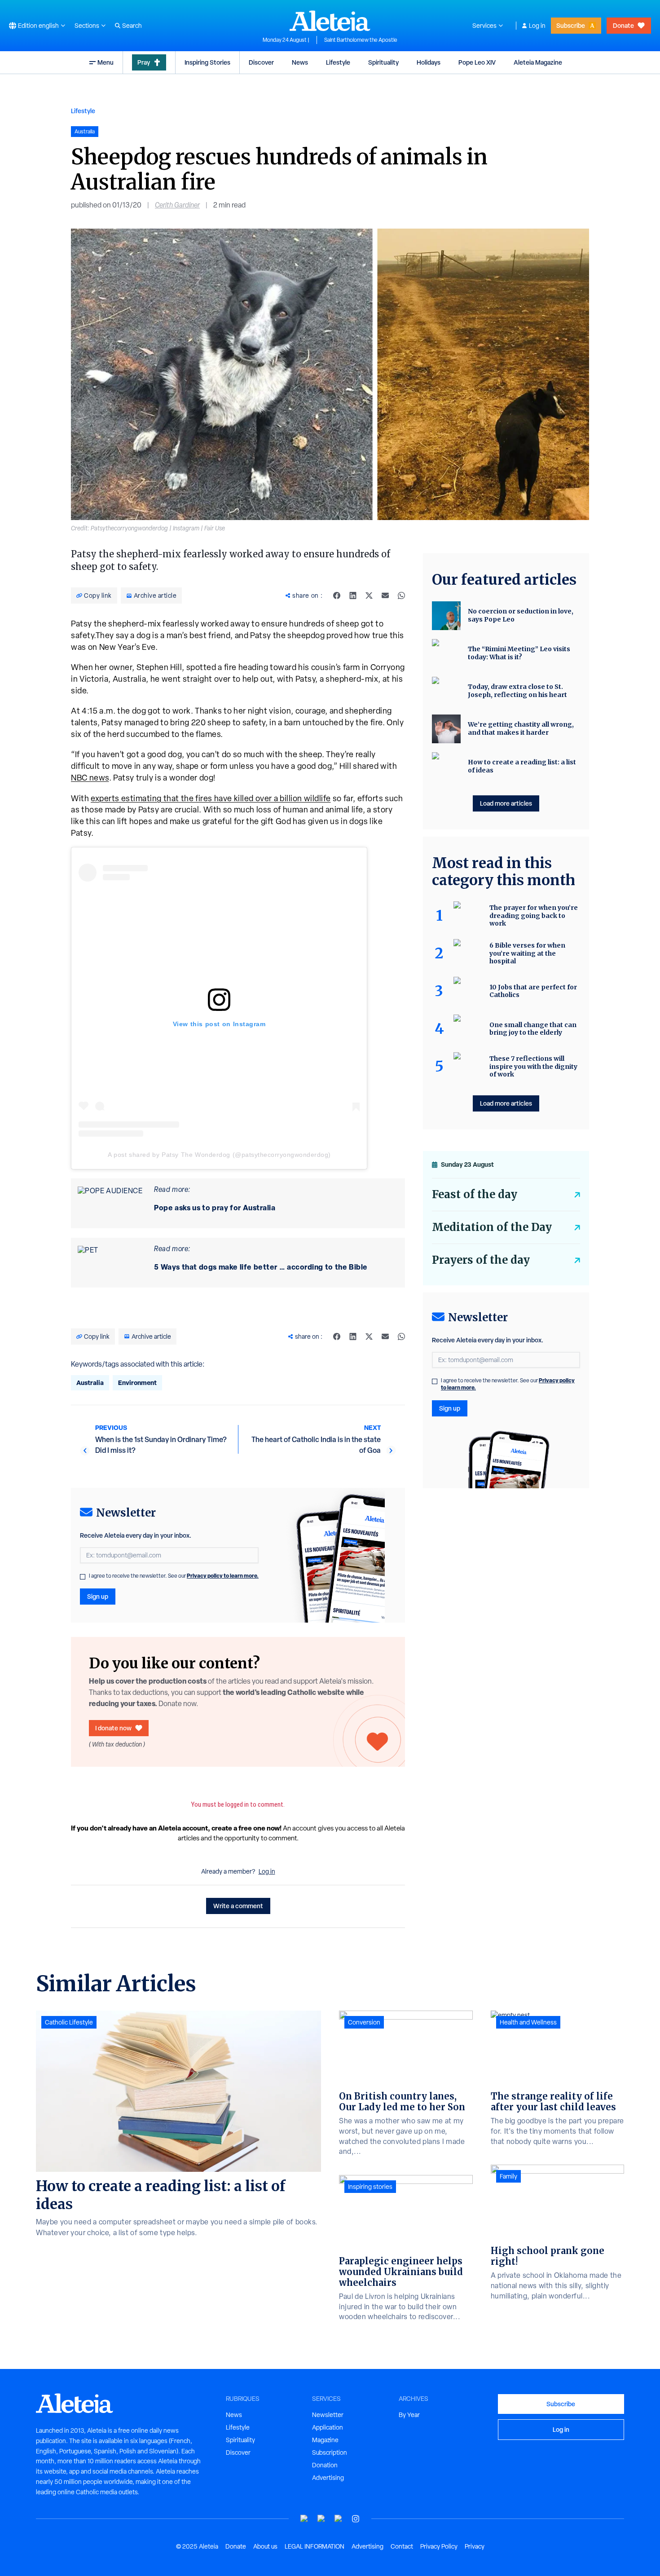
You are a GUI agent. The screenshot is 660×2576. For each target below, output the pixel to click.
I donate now (113, 1728)
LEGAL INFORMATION (315, 2546)
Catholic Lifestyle (69, 2022)
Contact (402, 2546)
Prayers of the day (481, 1260)
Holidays (429, 62)
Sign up (98, 1596)
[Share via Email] (385, 595)
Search (132, 26)
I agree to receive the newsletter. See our (174, 1576)
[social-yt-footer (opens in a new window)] (304, 2519)
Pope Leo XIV (477, 62)
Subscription (330, 2452)
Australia (90, 1383)
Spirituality (383, 62)
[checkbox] (83, 1577)
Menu (106, 62)
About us (265, 2546)
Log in (537, 26)
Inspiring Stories (207, 62)
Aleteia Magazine (538, 62)
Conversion (364, 2022)
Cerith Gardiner (177, 205)
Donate (623, 25)
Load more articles (506, 803)
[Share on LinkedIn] (353, 595)
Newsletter (328, 2415)
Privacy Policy (439, 2546)
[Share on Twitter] (369, 595)
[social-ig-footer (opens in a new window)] (356, 2519)
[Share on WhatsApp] (401, 595)
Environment (137, 1383)
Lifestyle (338, 62)
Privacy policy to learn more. (223, 1576)
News (300, 62)
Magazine (325, 2440)
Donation (325, 2465)
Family (508, 2176)
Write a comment (238, 1906)
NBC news (90, 778)
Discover (261, 62)
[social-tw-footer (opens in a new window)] (339, 2519)
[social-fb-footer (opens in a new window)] (321, 2519)
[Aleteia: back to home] (330, 21)
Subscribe (571, 25)
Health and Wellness (528, 2022)
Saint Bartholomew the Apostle (361, 40)
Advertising (328, 2478)
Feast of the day (475, 1194)
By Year (409, 2415)
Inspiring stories (370, 2187)
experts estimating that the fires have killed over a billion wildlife (211, 798)
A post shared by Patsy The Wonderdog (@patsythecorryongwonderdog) (219, 1155)
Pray (144, 62)
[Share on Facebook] (337, 595)
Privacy (475, 2546)
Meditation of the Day (492, 1227)
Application (328, 2427)
